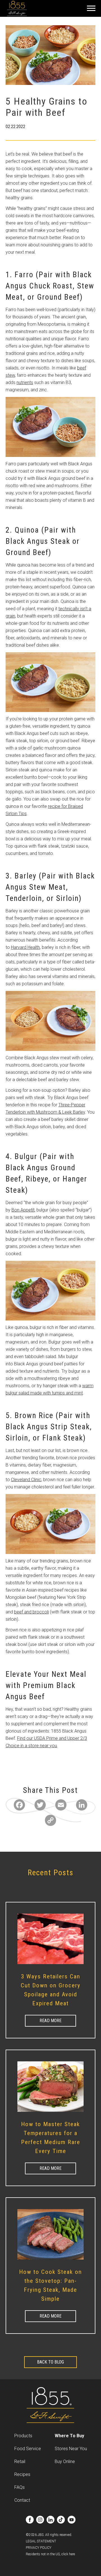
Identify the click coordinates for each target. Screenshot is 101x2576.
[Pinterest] (11, 1759)
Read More (50, 2021)
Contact (22, 2500)
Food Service (28, 2449)
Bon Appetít (23, 1210)
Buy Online (65, 2461)
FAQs (19, 2487)
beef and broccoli (31, 1612)
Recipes (22, 2474)
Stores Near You (71, 2449)
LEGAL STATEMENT (41, 2541)
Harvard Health (25, 947)
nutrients (25, 382)
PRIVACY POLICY (39, 2548)
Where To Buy (69, 2436)
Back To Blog (50, 2362)
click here (68, 2554)
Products (23, 2436)
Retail (20, 2461)
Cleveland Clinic (26, 1480)
